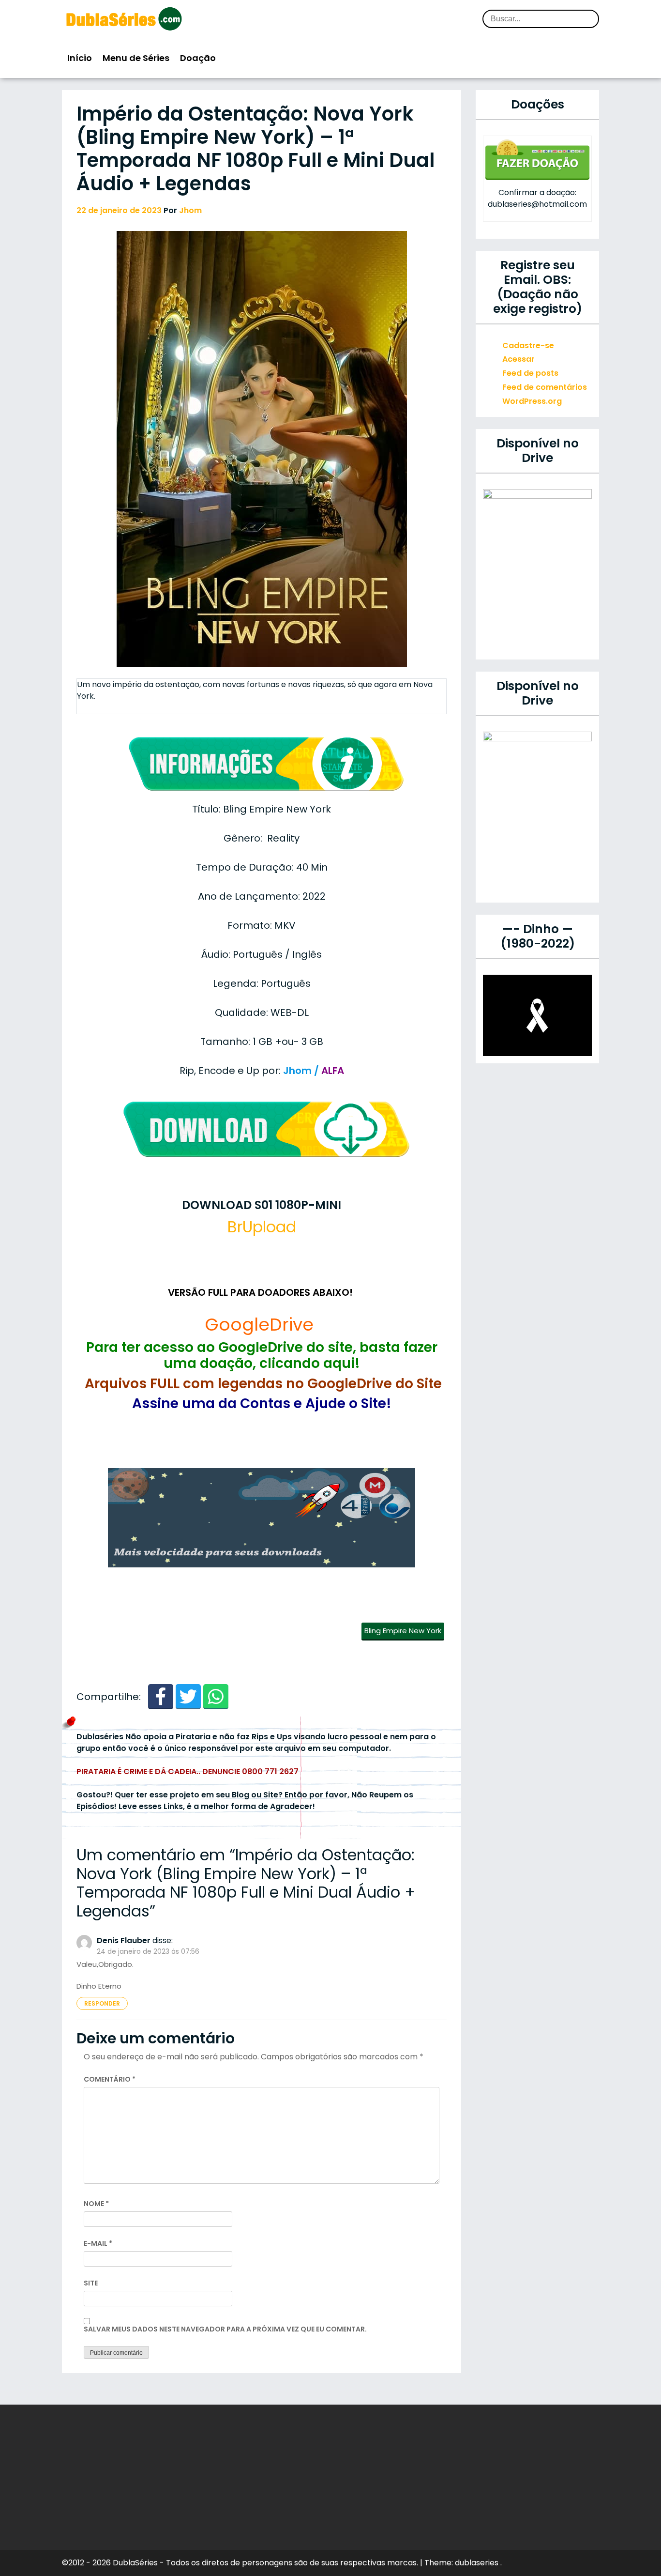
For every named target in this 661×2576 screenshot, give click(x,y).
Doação (198, 58)
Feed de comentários (545, 387)
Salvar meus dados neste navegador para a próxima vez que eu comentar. (225, 2329)
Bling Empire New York (403, 1631)
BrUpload (262, 1227)
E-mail (98, 2243)
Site (91, 2283)
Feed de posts (530, 373)
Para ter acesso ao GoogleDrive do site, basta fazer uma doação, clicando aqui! (262, 1356)
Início (80, 58)
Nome (96, 2204)
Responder (102, 2003)
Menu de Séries (136, 58)
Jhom (190, 210)
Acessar (518, 359)
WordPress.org (532, 401)
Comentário (110, 2079)
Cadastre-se (528, 345)
